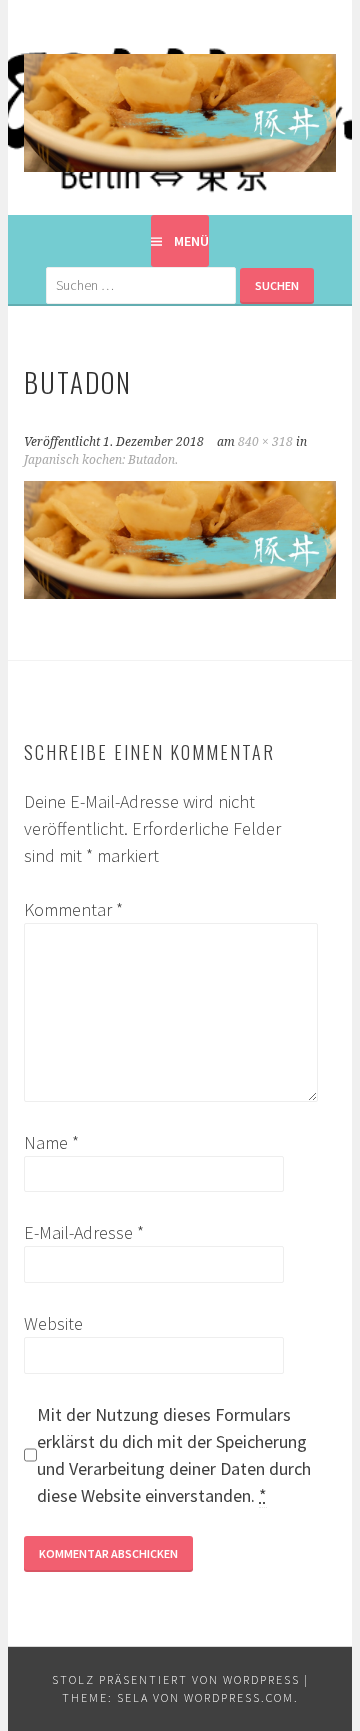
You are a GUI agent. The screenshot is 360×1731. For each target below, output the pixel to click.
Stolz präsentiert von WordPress (176, 1679)
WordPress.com (239, 1697)
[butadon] (179, 592)
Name (51, 1142)
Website (53, 1323)
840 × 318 (265, 442)
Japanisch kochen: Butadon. (101, 460)
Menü (191, 241)
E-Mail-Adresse (84, 1232)
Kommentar (73, 909)
